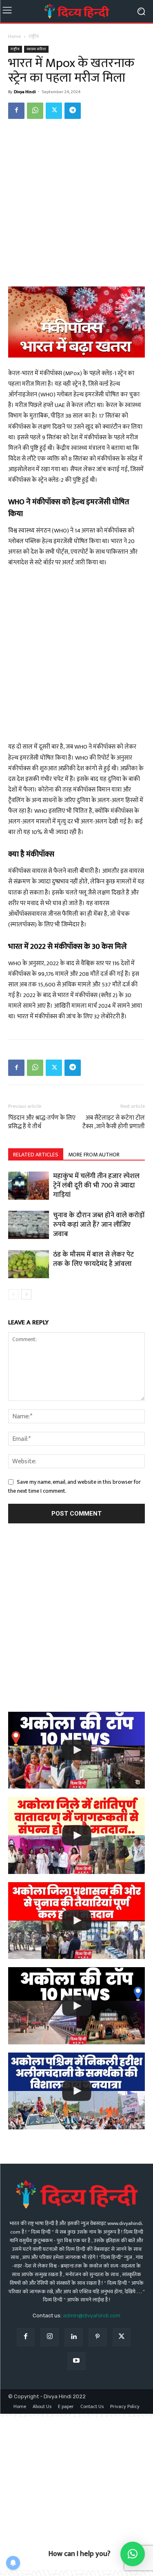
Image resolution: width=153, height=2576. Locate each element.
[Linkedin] (74, 2337)
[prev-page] (13, 1294)
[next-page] (26, 1294)
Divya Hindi (25, 92)
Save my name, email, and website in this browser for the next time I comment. (74, 1486)
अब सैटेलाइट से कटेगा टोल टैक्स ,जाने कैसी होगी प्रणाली (114, 1122)
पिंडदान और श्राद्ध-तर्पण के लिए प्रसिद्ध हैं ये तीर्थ (42, 1122)
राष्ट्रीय (34, 36)
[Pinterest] (98, 2337)
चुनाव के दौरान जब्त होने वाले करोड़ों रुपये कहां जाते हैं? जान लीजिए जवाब (99, 1225)
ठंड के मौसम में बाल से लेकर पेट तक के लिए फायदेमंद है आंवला (93, 1259)
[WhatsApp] (35, 111)
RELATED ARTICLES (36, 1155)
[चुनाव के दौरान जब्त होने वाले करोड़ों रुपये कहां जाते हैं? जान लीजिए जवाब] (29, 1225)
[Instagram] (50, 2337)
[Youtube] (76, 2361)
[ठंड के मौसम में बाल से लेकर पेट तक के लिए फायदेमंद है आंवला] (29, 1264)
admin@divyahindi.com (92, 2315)
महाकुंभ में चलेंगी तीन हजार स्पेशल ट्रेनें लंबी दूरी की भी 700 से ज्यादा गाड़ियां (96, 1185)
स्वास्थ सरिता (36, 49)
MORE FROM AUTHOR (94, 1155)
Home (14, 36)
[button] (133, 2554)
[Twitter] (54, 111)
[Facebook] (16, 111)
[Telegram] (73, 111)
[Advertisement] (76, 207)
